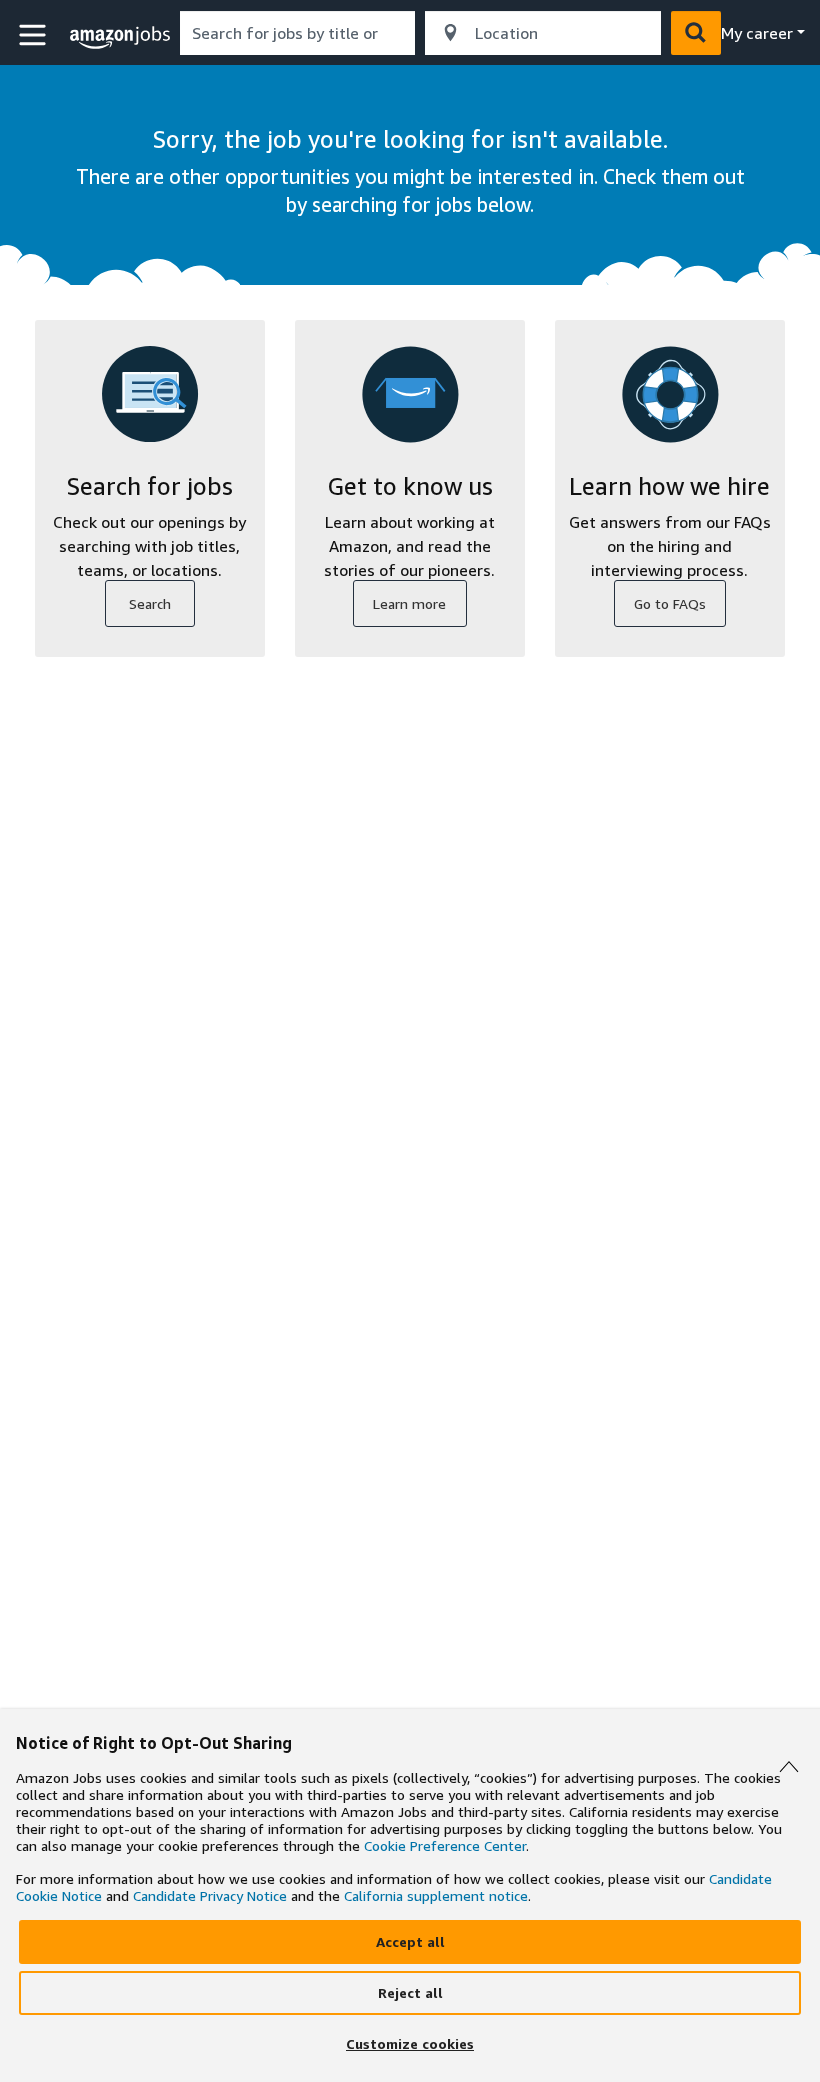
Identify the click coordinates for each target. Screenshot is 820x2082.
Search (150, 603)
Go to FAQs (670, 603)
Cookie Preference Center (445, 1845)
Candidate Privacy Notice (210, 1895)
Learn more (409, 603)
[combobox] (297, 33)
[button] (35, 35)
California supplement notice (436, 1895)
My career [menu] (757, 33)
